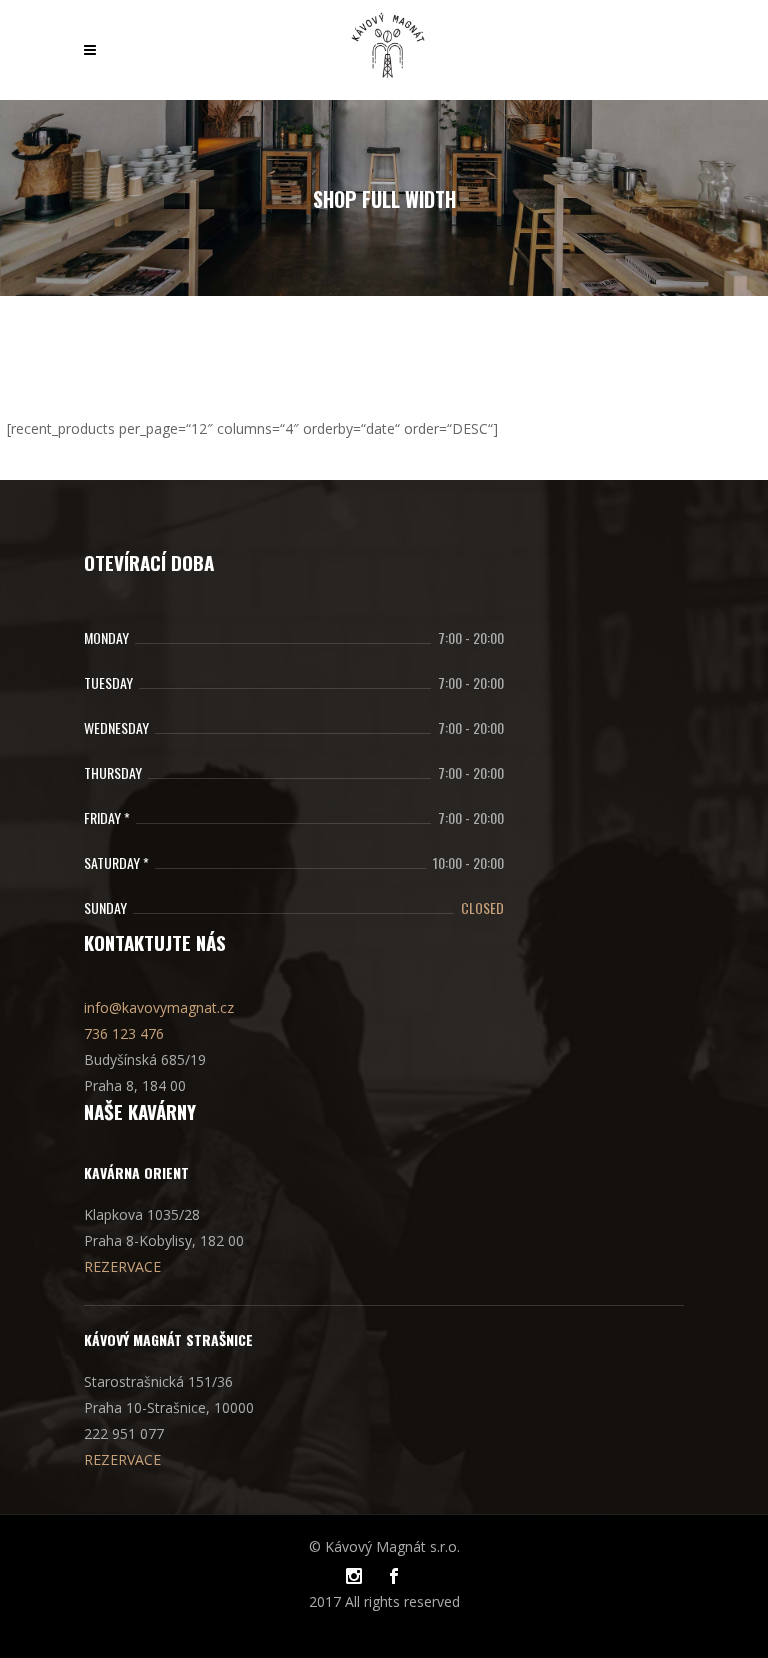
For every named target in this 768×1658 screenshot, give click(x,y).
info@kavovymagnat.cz (159, 1007)
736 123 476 (124, 1033)
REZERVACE (122, 1266)
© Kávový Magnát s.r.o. (384, 1546)
